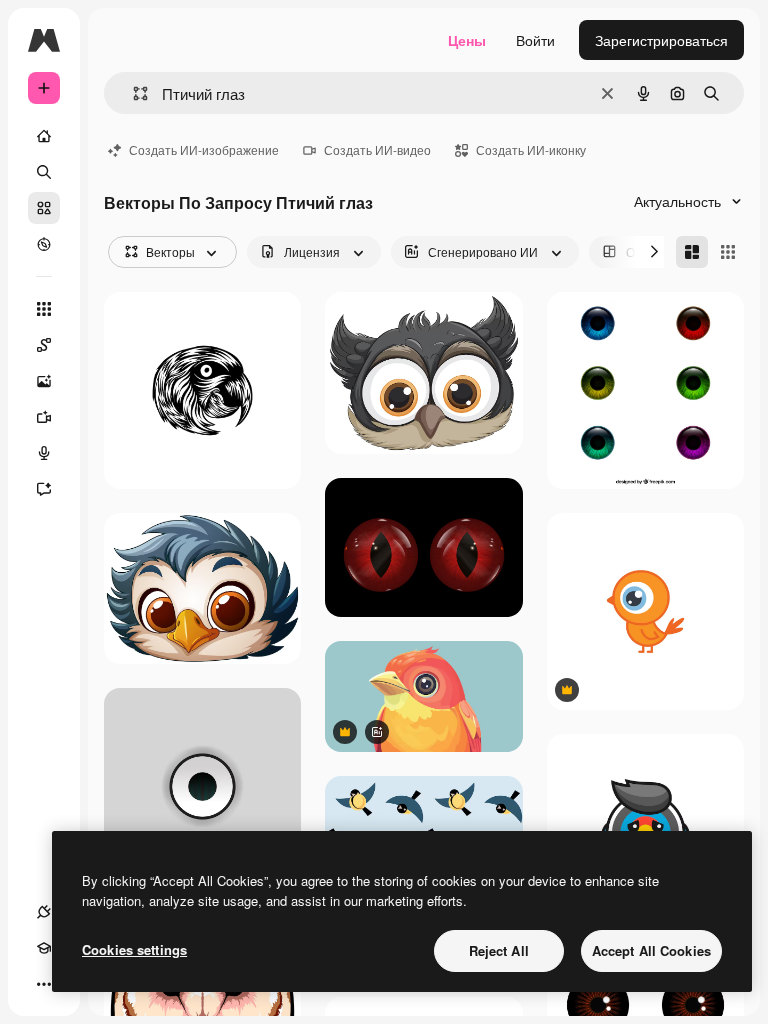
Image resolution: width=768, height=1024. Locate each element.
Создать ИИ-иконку (531, 149)
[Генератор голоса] (44, 453)
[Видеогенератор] (44, 417)
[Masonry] (692, 252)
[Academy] (44, 948)
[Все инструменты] (44, 309)
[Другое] (44, 984)
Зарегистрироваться (661, 40)
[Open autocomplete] (132, 93)
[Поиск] (44, 172)
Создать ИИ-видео (377, 149)
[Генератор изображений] (44, 381)
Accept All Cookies (651, 950)
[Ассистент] (44, 489)
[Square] (728, 252)
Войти (535, 40)
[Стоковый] (44, 208)
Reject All (499, 950)
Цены (467, 40)
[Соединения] (44, 912)
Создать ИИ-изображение (204, 149)
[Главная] (44, 136)
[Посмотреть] (44, 244)
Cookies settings (134, 949)
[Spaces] (44, 345)
